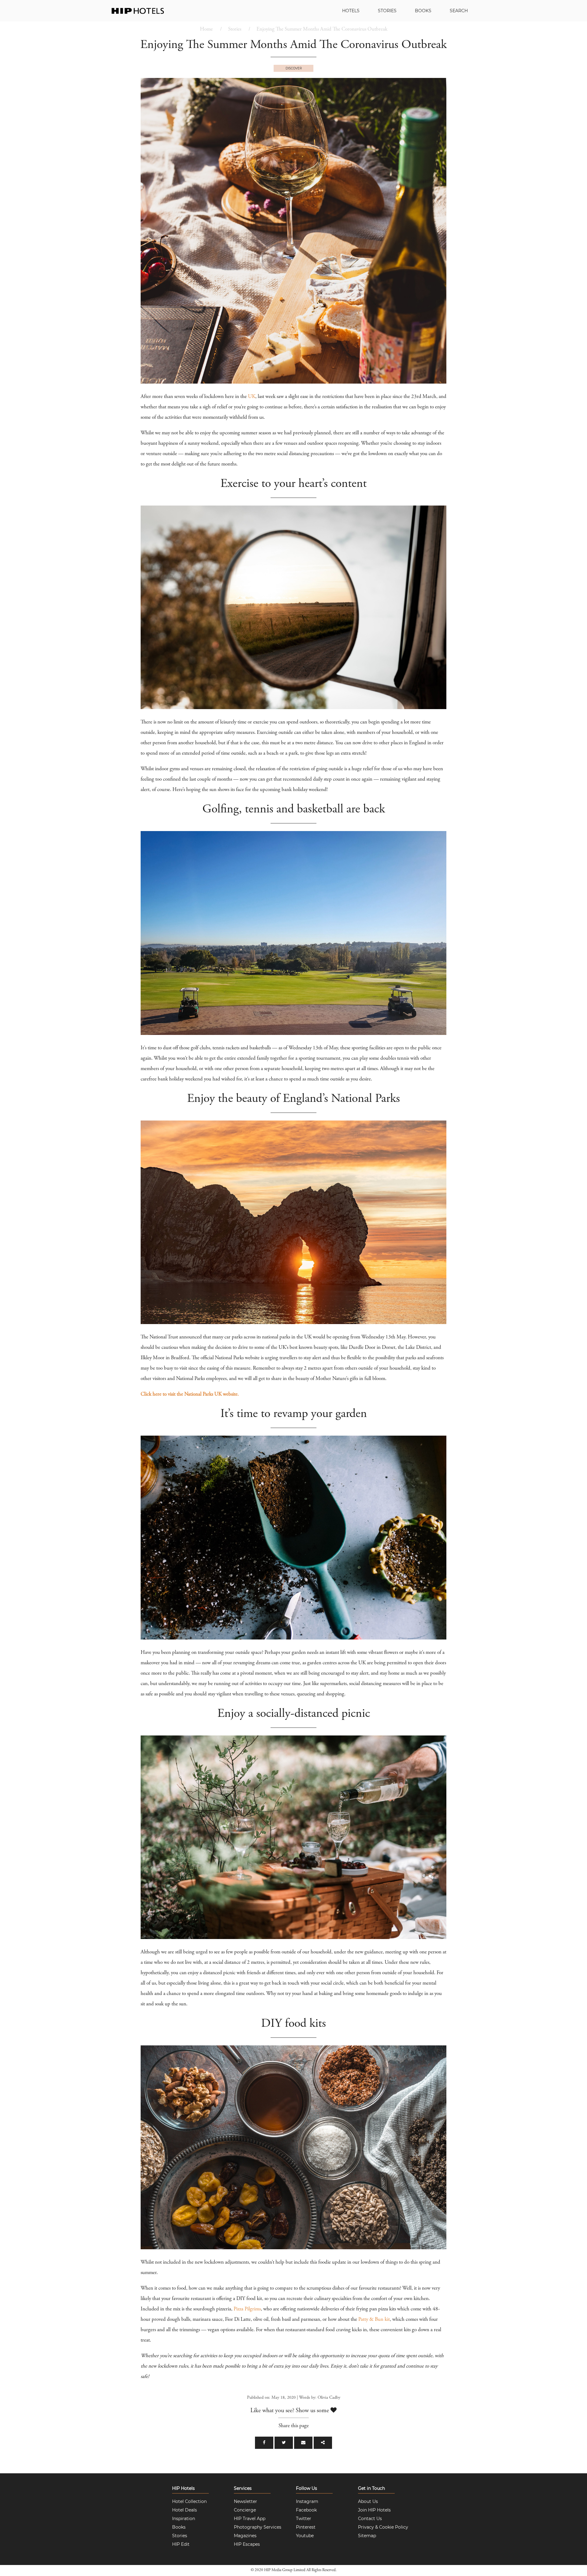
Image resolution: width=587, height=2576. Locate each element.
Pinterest (306, 2527)
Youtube (305, 2536)
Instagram (307, 2501)
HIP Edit (181, 2544)
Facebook (306, 2510)
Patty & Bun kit (374, 2320)
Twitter (304, 2519)
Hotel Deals (185, 2510)
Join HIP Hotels (374, 2510)
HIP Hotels (183, 2488)
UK (252, 397)
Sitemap (367, 2536)
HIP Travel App (250, 2519)
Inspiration (184, 2519)
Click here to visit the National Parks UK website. (190, 1395)
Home (206, 29)
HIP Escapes (247, 2544)
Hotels (351, 11)
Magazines (245, 2536)
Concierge (245, 2510)
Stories (387, 11)
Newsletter (246, 2501)
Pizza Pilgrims (247, 2309)
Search (459, 11)
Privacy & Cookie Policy (383, 2527)
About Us (368, 2501)
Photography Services (258, 2527)
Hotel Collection (189, 2501)
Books (423, 11)
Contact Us (370, 2519)
